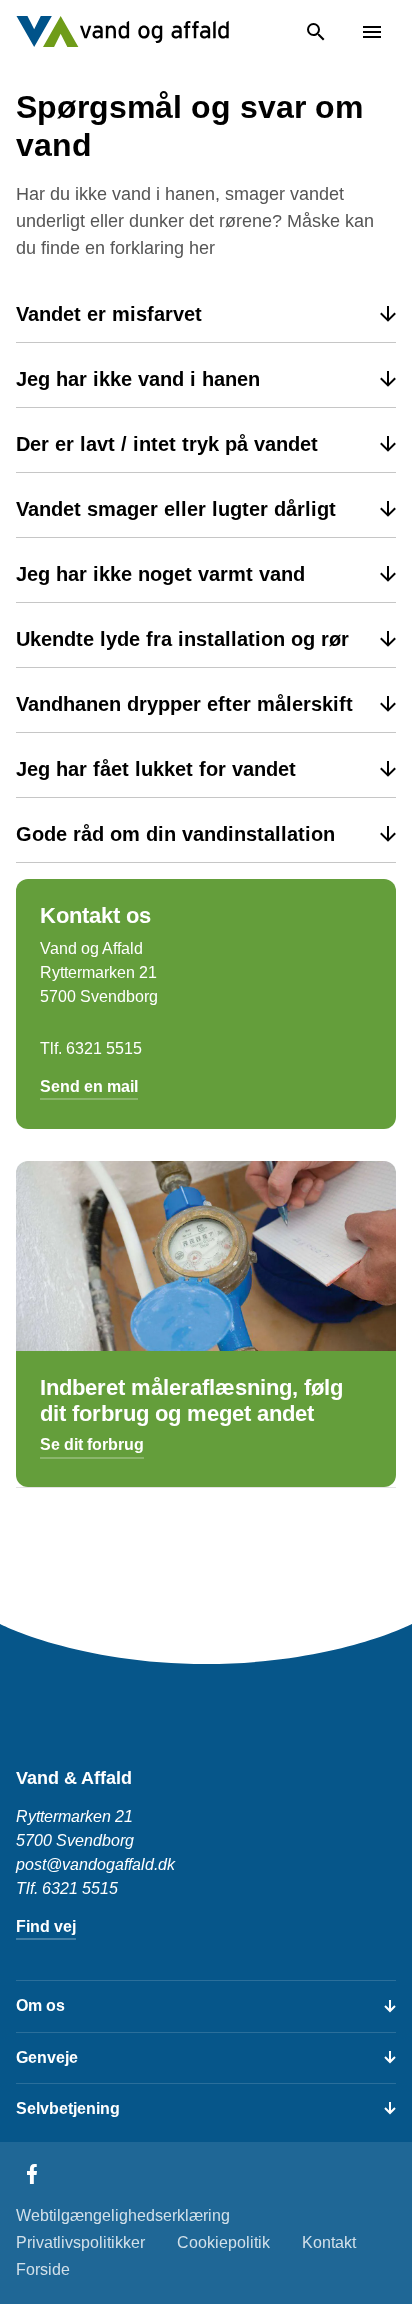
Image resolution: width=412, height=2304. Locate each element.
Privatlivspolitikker (80, 2242)
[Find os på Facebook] (32, 2174)
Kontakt (329, 2242)
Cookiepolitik (223, 2242)
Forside (43, 2269)
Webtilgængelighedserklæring (123, 2215)
